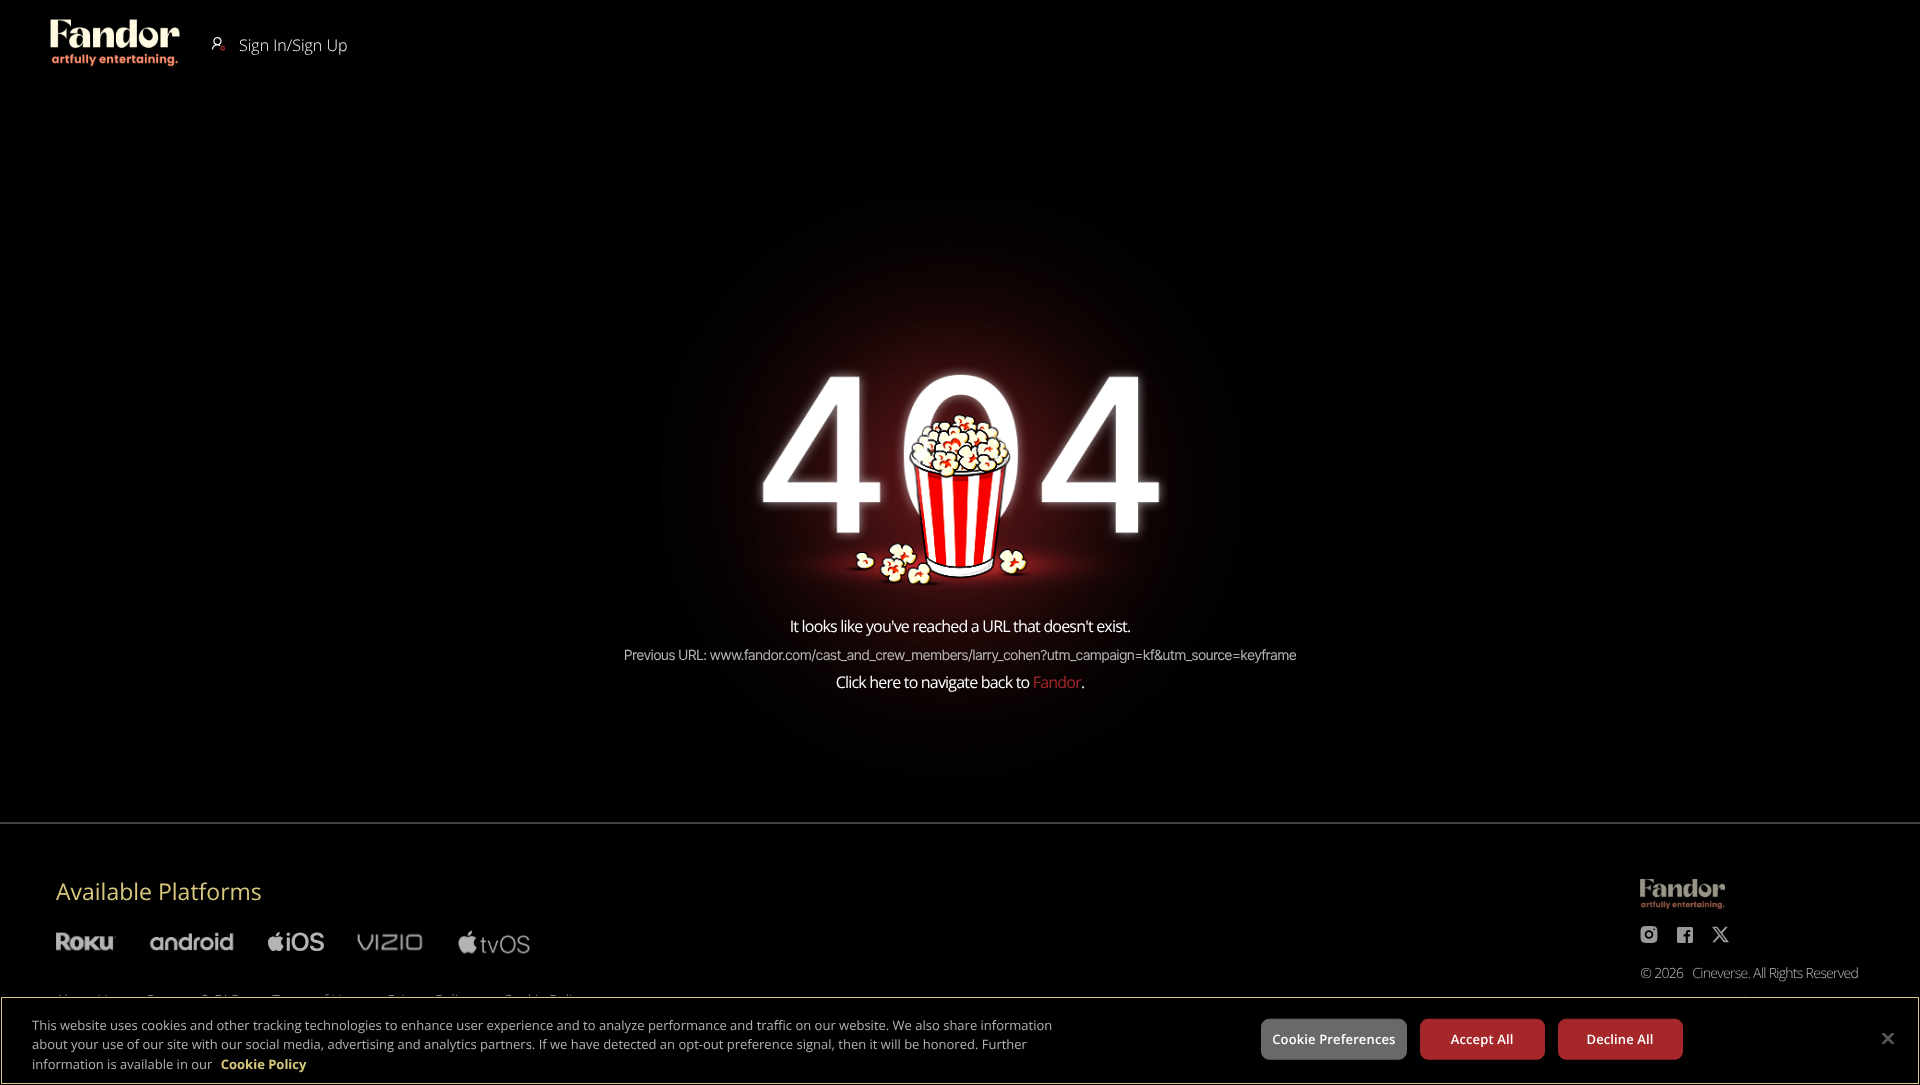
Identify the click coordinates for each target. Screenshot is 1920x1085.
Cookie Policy (264, 1064)
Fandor (1056, 682)
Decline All (1619, 1038)
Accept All (1482, 1038)
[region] (960, 1040)
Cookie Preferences (1333, 1038)
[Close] (1888, 1038)
